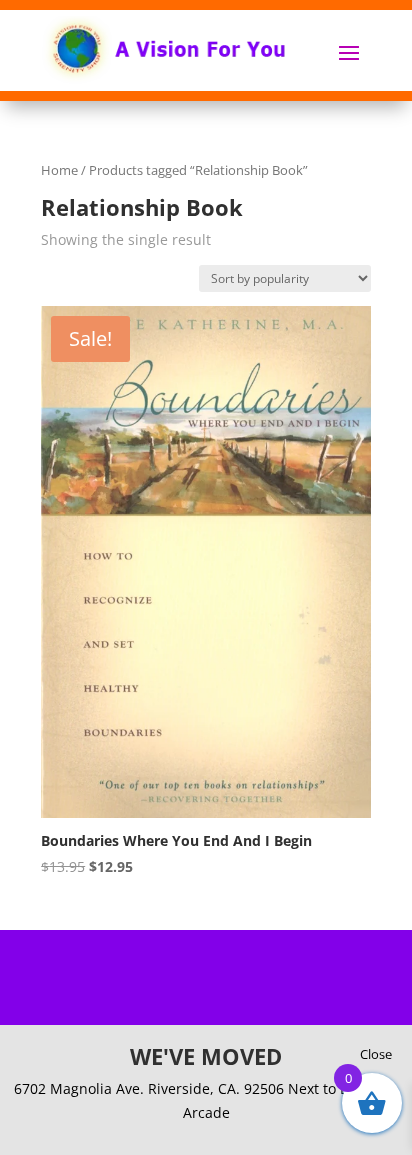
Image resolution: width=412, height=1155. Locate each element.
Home (59, 170)
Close (376, 1054)
